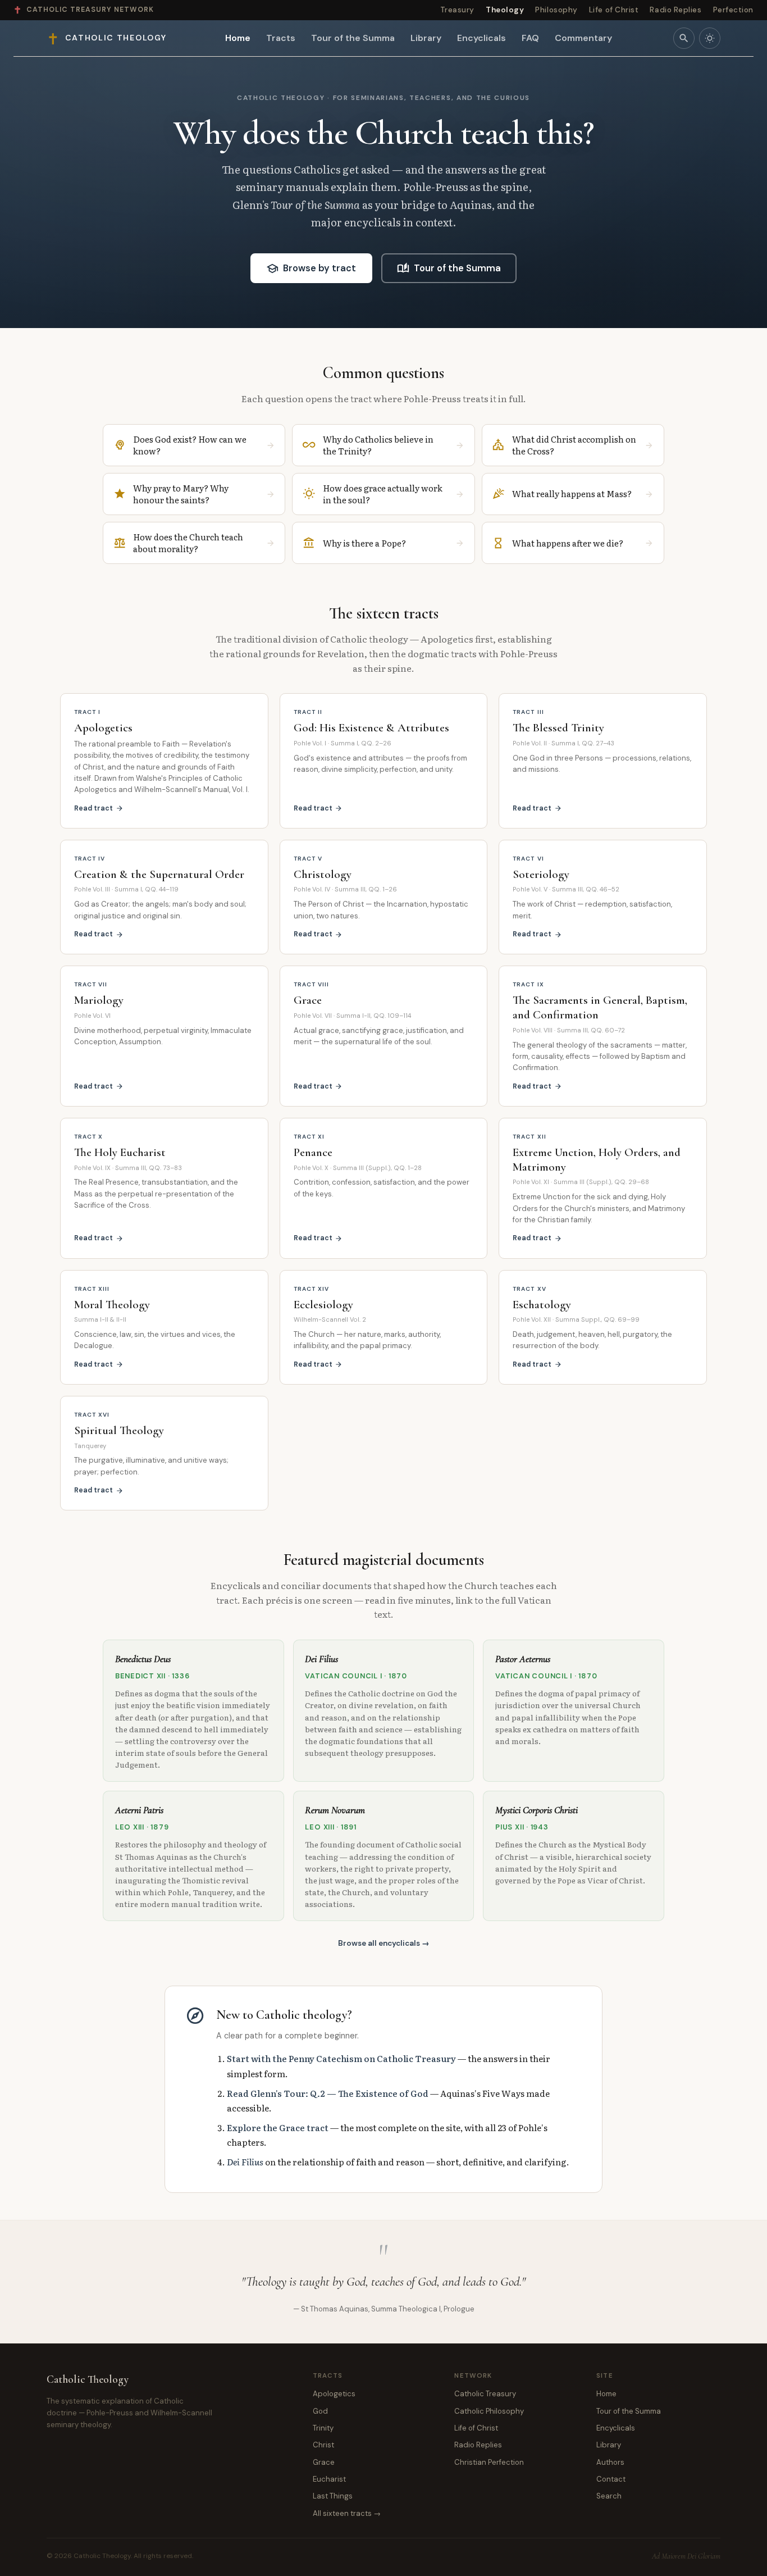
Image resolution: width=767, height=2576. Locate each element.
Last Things (333, 2496)
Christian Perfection (489, 2462)
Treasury (457, 10)
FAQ (530, 38)
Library (426, 38)
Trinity (323, 2428)
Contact (611, 2479)
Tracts (281, 38)
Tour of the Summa (353, 38)
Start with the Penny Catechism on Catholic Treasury (341, 2058)
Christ (323, 2445)
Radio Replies (675, 10)
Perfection (733, 10)
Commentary (583, 38)
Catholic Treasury (485, 2394)
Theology (505, 10)
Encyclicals (481, 38)
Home (238, 38)
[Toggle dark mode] (710, 38)
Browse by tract (311, 268)
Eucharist (329, 2479)
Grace (324, 2462)
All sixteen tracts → (347, 2513)
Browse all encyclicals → (384, 1943)
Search (609, 2496)
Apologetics (334, 2394)
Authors (610, 2462)
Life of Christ (614, 10)
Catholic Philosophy (489, 2411)
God (320, 2411)
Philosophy (556, 10)
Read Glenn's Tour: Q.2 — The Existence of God (328, 2093)
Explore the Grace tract (278, 2127)
